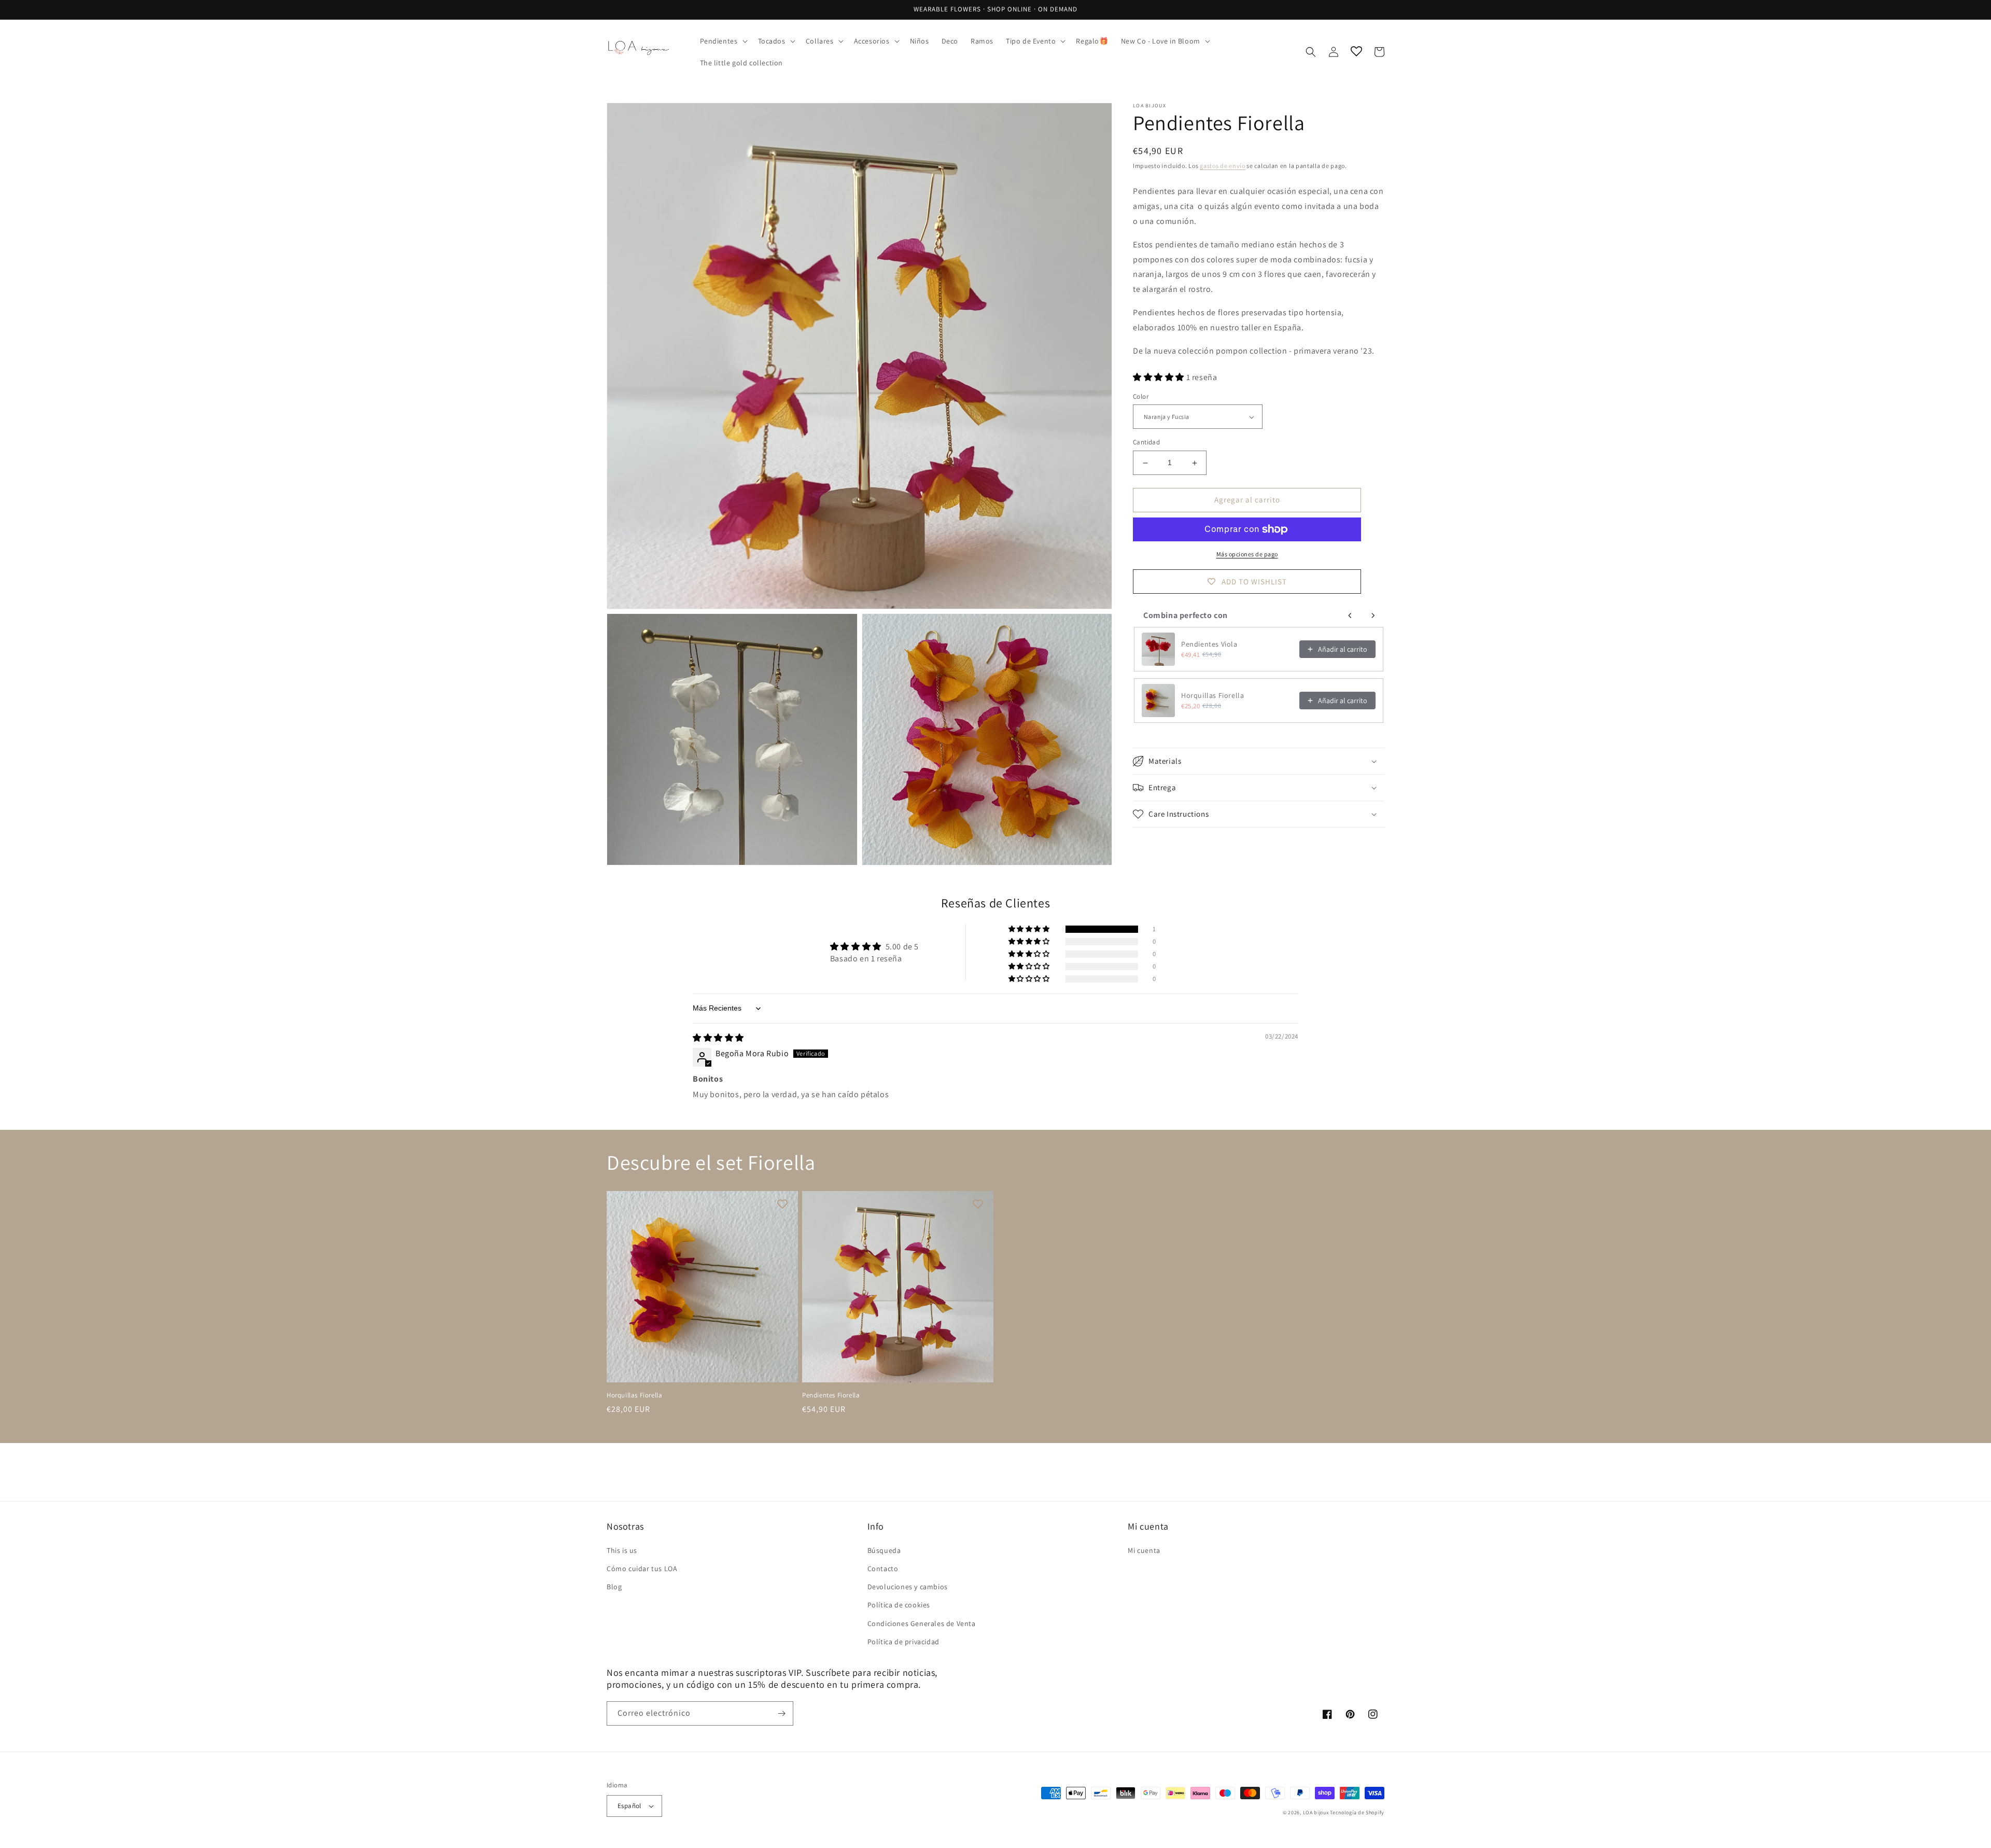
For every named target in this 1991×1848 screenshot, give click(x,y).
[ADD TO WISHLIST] (782, 1204)
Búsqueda (884, 1550)
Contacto (883, 1569)
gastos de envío (1223, 166)
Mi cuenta (1144, 1550)
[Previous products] (1350, 615)
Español (629, 1806)
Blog (614, 1587)
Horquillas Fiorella (1212, 696)
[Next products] (1373, 615)
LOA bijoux (1317, 1812)
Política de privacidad (903, 1642)
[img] (718, 1038)
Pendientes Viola (1209, 645)
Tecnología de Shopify (1357, 1812)
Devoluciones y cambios (908, 1587)
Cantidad (1146, 443)
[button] (723, 41)
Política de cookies (899, 1605)
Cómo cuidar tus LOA (642, 1569)
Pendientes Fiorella (831, 1395)
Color (1141, 396)
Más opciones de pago (1247, 554)
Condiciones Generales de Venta (922, 1623)
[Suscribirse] (781, 1713)
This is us (622, 1550)
